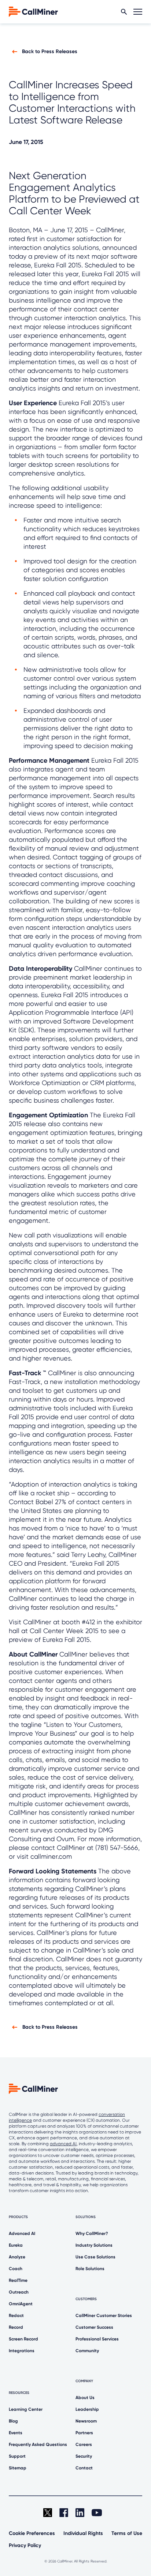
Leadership (87, 2409)
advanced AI (63, 2144)
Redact (16, 2316)
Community (87, 2351)
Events (16, 2433)
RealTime (18, 2280)
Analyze (17, 2257)
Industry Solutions (94, 2245)
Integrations (22, 2351)
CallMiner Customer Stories (104, 2316)
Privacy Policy (25, 2545)
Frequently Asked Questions (38, 2444)
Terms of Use (127, 2533)
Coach (16, 2269)
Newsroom (86, 2421)
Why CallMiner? (92, 2233)
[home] (33, 11)
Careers (84, 2444)
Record (16, 2327)
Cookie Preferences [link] (32, 2533)
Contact (84, 2468)
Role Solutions (90, 2269)
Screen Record (23, 2339)
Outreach (19, 2292)
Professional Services (97, 2339)
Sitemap (18, 2468)
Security (84, 2456)
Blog (13, 2421)
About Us (85, 2398)
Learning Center (26, 2409)
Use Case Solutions (95, 2257)
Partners (84, 2433)
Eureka (16, 2245)
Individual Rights (83, 2533)
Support (17, 2456)
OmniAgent (21, 2304)
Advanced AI (22, 2233)
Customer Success (94, 2327)
